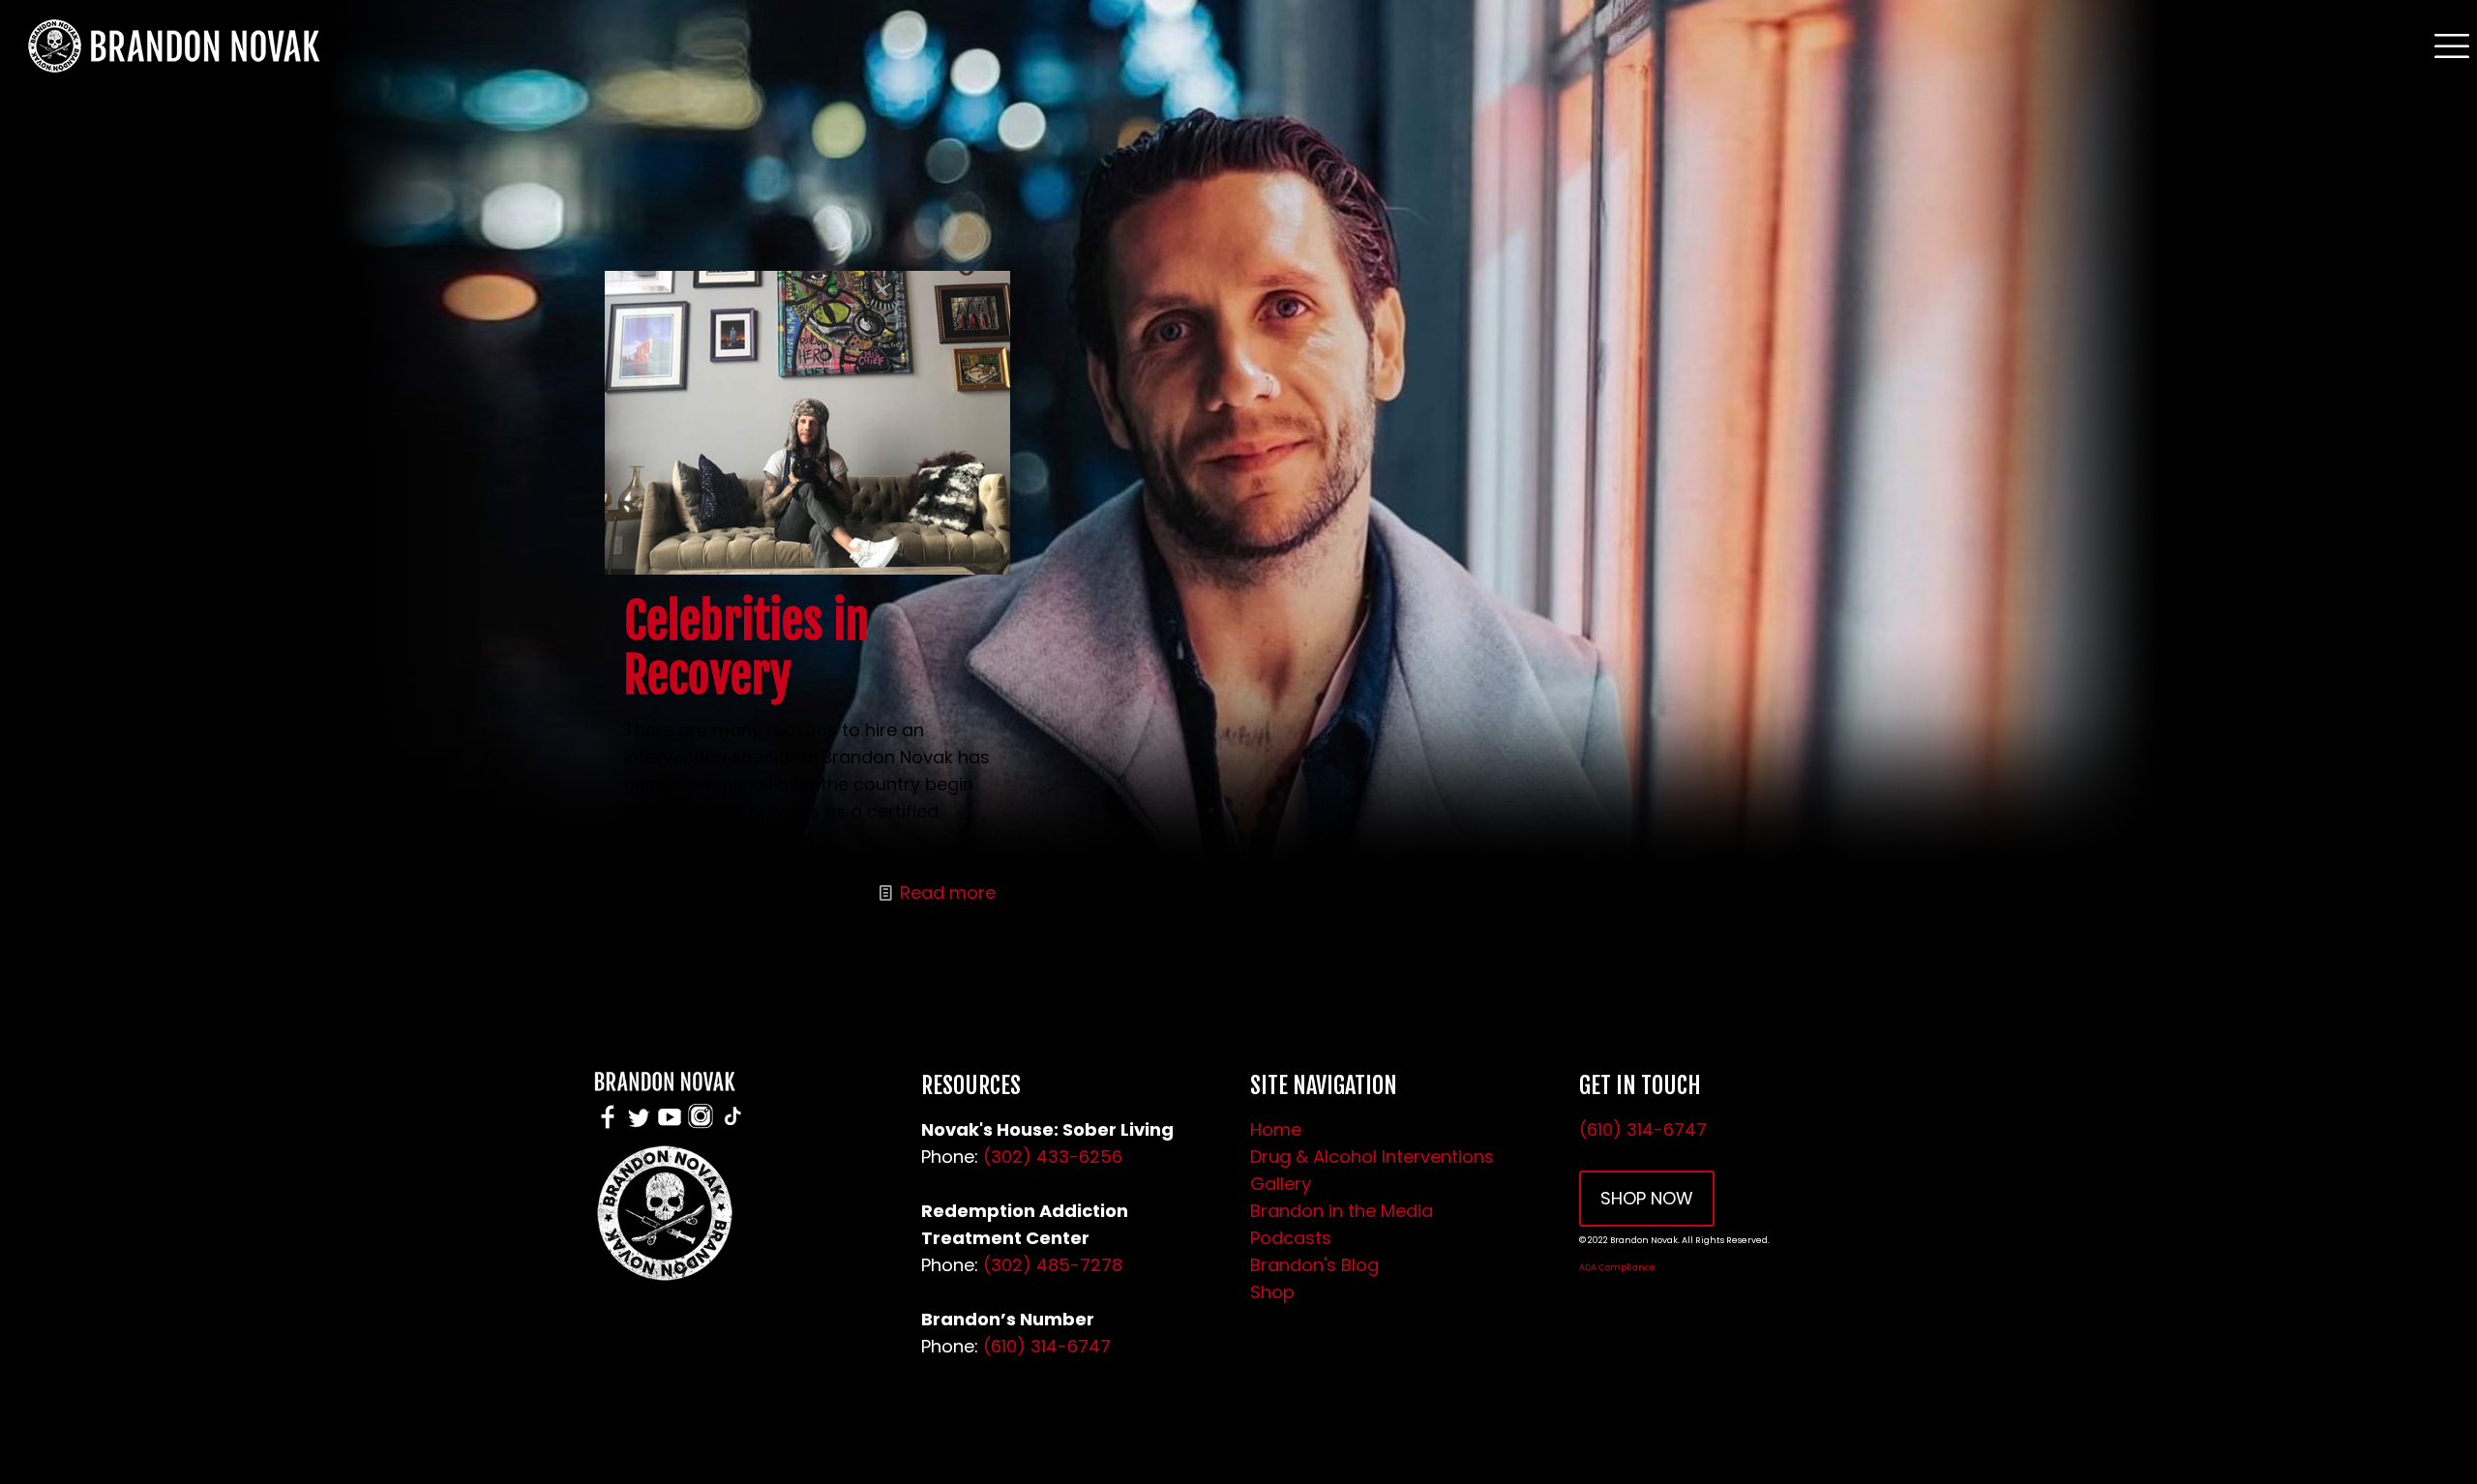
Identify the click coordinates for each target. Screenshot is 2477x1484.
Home (1276, 1129)
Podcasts (1291, 1238)
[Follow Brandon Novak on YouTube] (670, 1127)
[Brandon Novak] (171, 45)
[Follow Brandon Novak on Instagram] (701, 1127)
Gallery (1281, 1184)
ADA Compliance (1617, 1267)
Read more (948, 892)
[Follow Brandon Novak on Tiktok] (732, 1127)
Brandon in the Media (1342, 1211)
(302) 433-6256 (1053, 1157)
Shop (1272, 1292)
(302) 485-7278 (1053, 1265)
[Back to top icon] (2384, 1444)
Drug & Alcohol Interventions (1372, 1157)
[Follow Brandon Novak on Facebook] (608, 1127)
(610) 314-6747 (1047, 1346)
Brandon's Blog (1314, 1265)
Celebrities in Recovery (746, 648)
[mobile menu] (2451, 45)
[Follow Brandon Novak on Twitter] (639, 1127)
